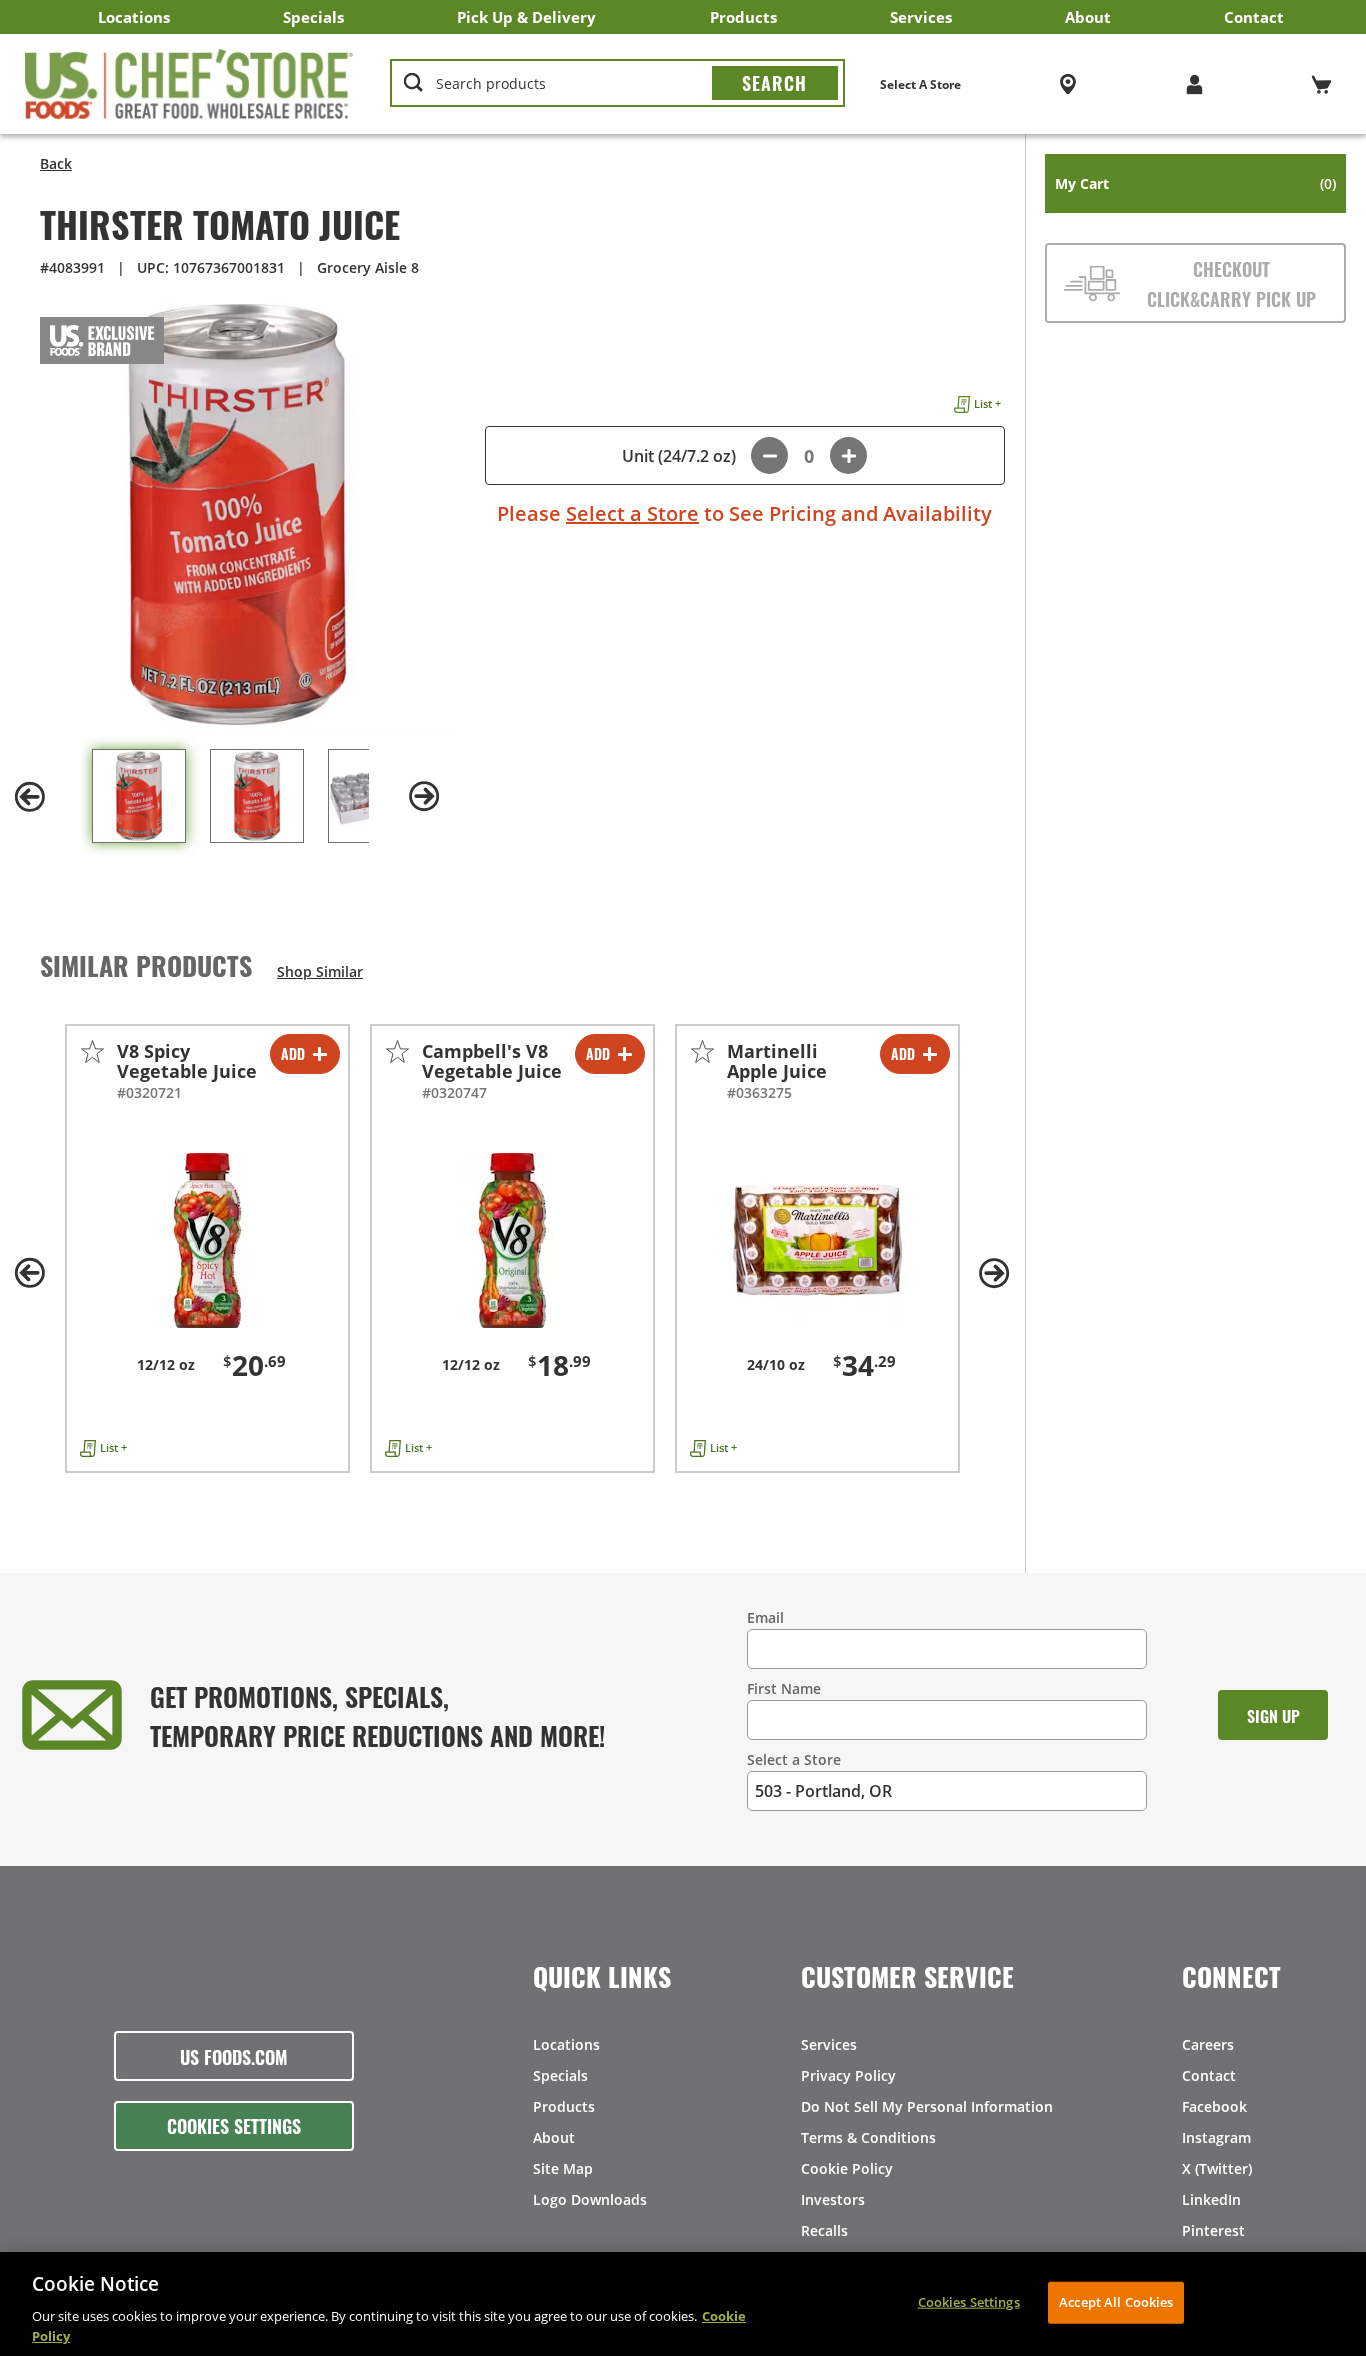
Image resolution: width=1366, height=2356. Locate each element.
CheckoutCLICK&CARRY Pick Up (1231, 283)
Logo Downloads (590, 2199)
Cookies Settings (234, 2125)
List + (987, 403)
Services (921, 17)
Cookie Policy (847, 2168)
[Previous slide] (30, 797)
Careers (1208, 2044)
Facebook (1214, 2106)
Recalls (824, 2230)
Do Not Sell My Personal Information (927, 2106)
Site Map (563, 2168)
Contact (1254, 17)
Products (743, 17)
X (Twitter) (1217, 2168)
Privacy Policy (848, 2075)
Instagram (1216, 2137)
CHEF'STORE (189, 84)
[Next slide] (425, 797)
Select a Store (632, 513)
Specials (313, 17)
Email (765, 1617)
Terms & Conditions (868, 2137)
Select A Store (920, 84)
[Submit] (775, 83)
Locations (134, 17)
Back (56, 163)
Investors (833, 2199)
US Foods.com (234, 2056)
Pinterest (1213, 2230)
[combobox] (617, 84)
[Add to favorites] (92, 1051)
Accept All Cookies (1116, 2302)
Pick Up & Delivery (526, 17)
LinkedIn (1211, 2199)
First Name (784, 1688)
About (1088, 17)
